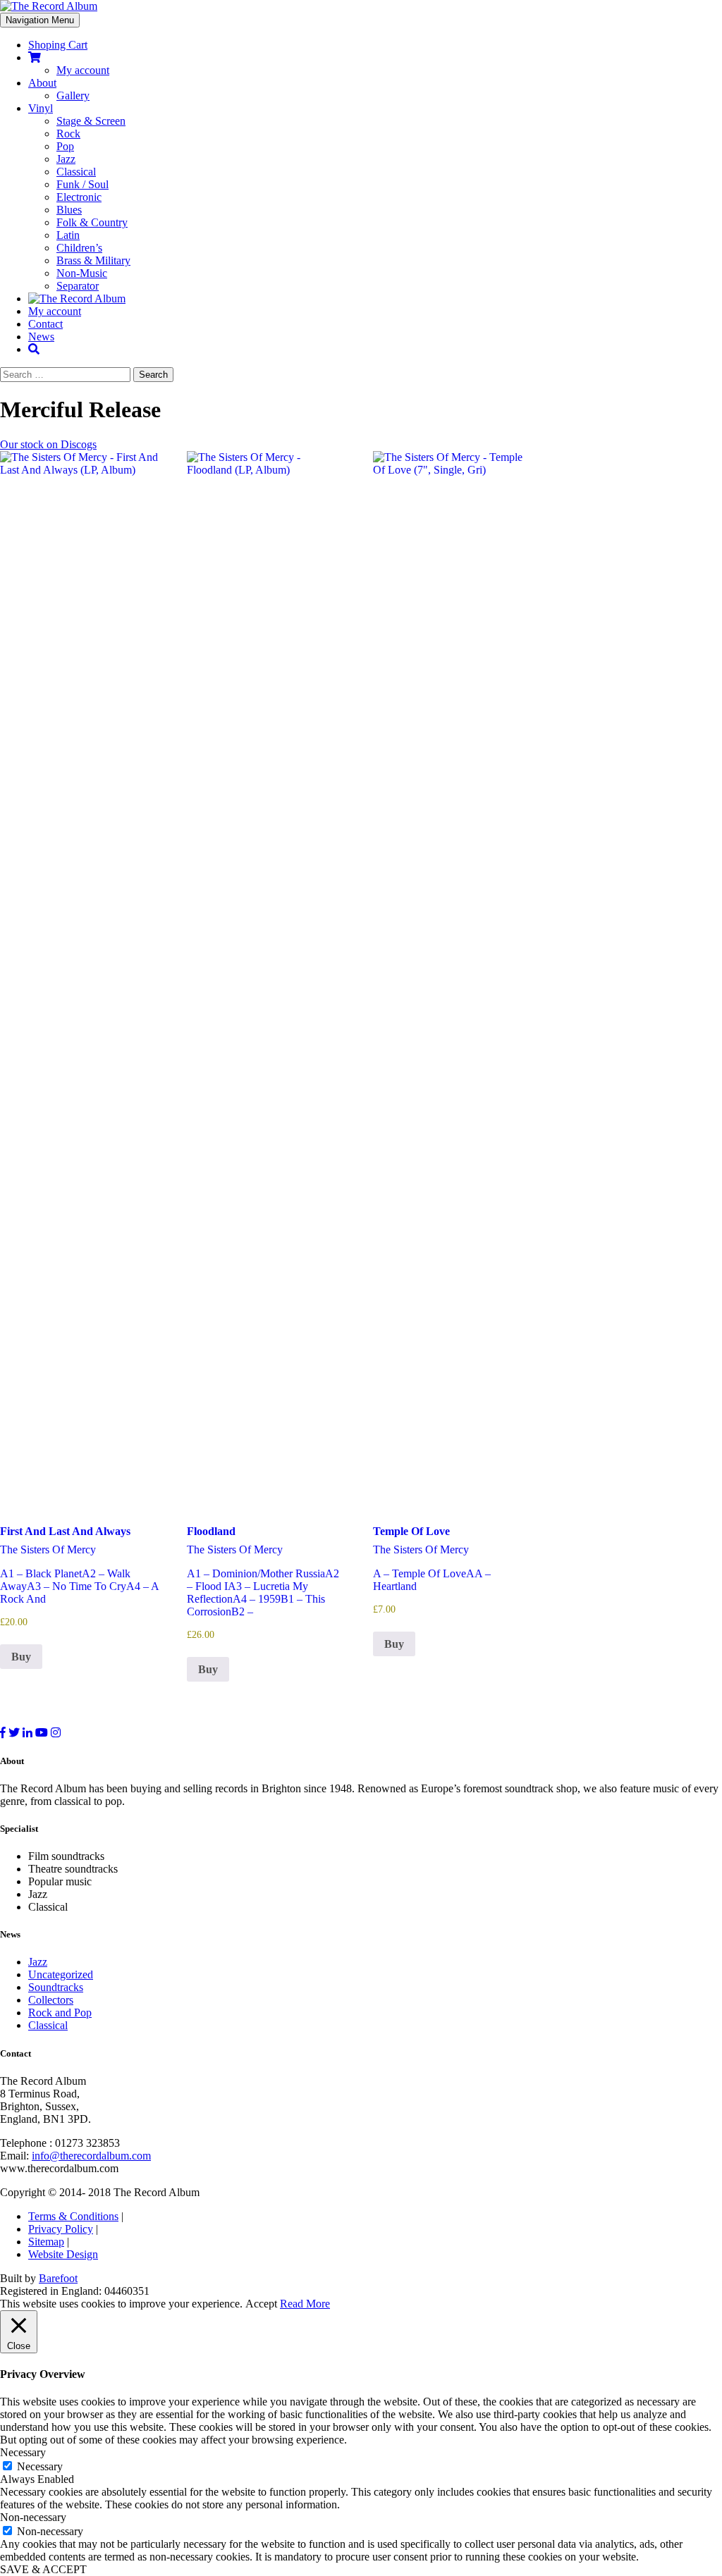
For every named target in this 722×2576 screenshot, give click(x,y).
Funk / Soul (82, 184)
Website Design (63, 2254)
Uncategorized (61, 1974)
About (42, 83)
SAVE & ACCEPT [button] (43, 2569)
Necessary (40, 2466)
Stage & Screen (91, 121)
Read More (305, 2304)
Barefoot (58, 2278)
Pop (65, 146)
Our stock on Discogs (48, 444)
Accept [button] (261, 2304)
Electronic (79, 197)
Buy (21, 1657)
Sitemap (46, 2242)
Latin (68, 235)
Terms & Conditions (73, 2216)
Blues (69, 210)
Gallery (73, 95)
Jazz (66, 159)
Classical (76, 172)
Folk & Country (92, 222)
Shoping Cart (58, 45)
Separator (78, 286)
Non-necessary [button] (33, 2517)
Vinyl (41, 108)
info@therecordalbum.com (91, 2156)
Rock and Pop (60, 2013)
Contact (45, 324)
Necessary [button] (23, 2452)
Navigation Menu (40, 20)
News (41, 337)
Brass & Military (93, 260)
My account (83, 70)
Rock (68, 134)
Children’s (79, 248)
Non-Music (82, 273)
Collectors (51, 2000)
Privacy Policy (61, 2229)
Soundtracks (56, 1987)
